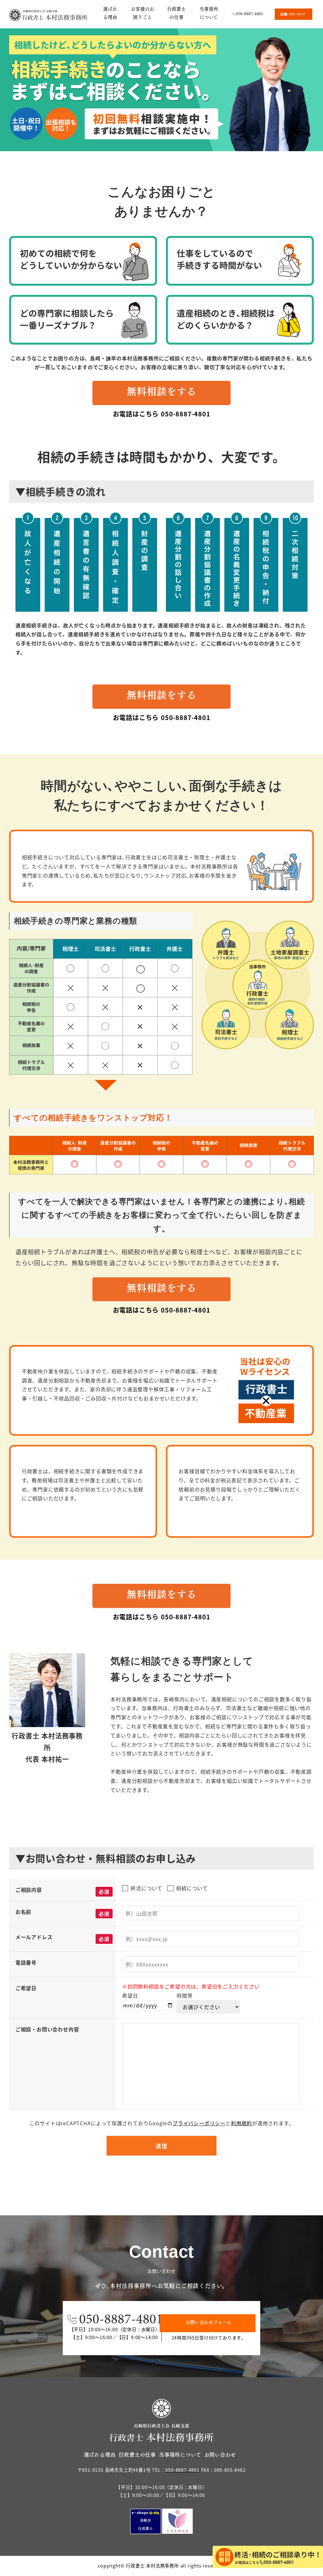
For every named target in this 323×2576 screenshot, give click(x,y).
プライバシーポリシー (199, 2123)
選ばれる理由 (100, 2455)
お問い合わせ (220, 2455)
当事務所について (180, 2455)
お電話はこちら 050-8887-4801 (162, 414)
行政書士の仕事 (137, 2455)
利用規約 (241, 2123)
